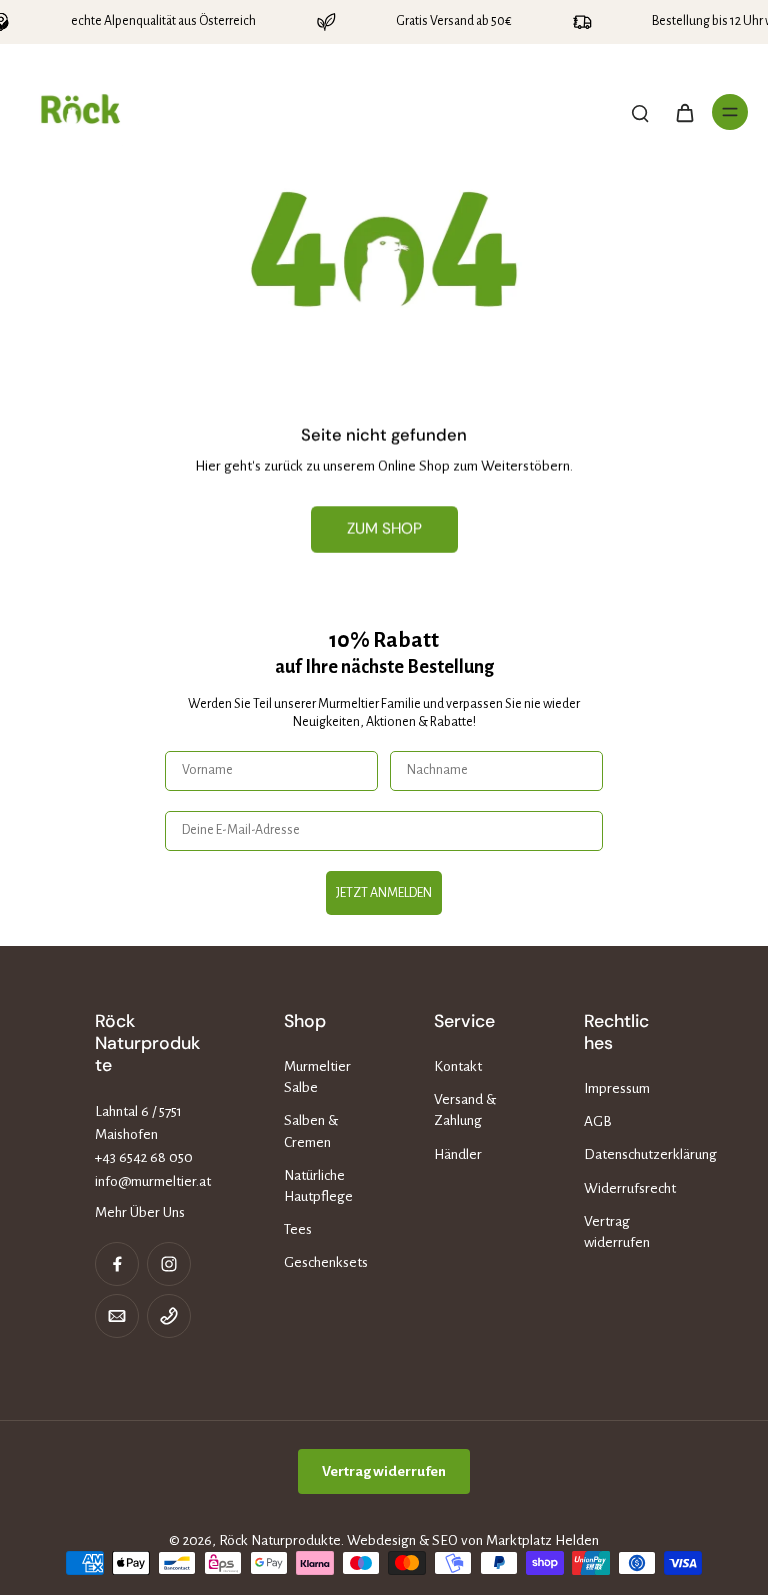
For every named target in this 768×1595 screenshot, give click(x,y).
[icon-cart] (684, 112)
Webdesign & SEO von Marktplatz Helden (473, 1540)
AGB (598, 1121)
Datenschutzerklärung (629, 1154)
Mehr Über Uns (140, 1212)
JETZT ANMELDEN (384, 893)
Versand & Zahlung (465, 1110)
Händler (458, 1154)
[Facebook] (117, 1264)
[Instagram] (169, 1264)
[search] (640, 112)
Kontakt (458, 1066)
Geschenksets (326, 1262)
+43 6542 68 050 (144, 1157)
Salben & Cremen (311, 1131)
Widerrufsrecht (629, 1188)
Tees (298, 1229)
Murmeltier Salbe (317, 1077)
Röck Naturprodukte (280, 1540)
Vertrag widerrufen (617, 1232)
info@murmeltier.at (153, 1181)
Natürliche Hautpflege (318, 1186)
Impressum (617, 1088)
